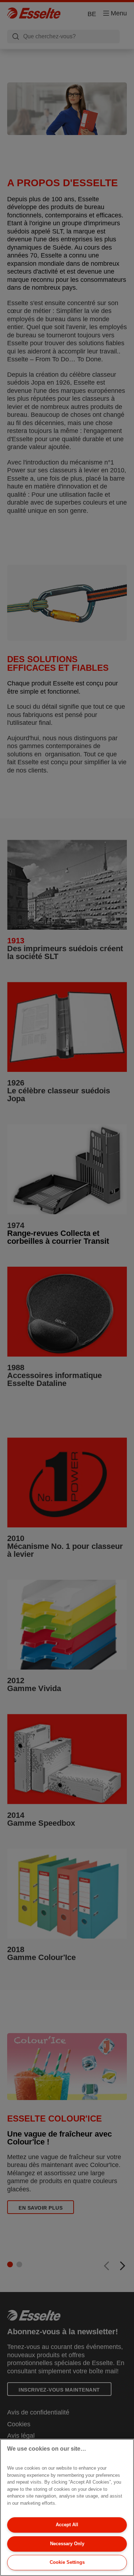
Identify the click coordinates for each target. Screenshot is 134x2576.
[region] (67, 2507)
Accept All (67, 2525)
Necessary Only (67, 2544)
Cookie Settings (67, 2562)
